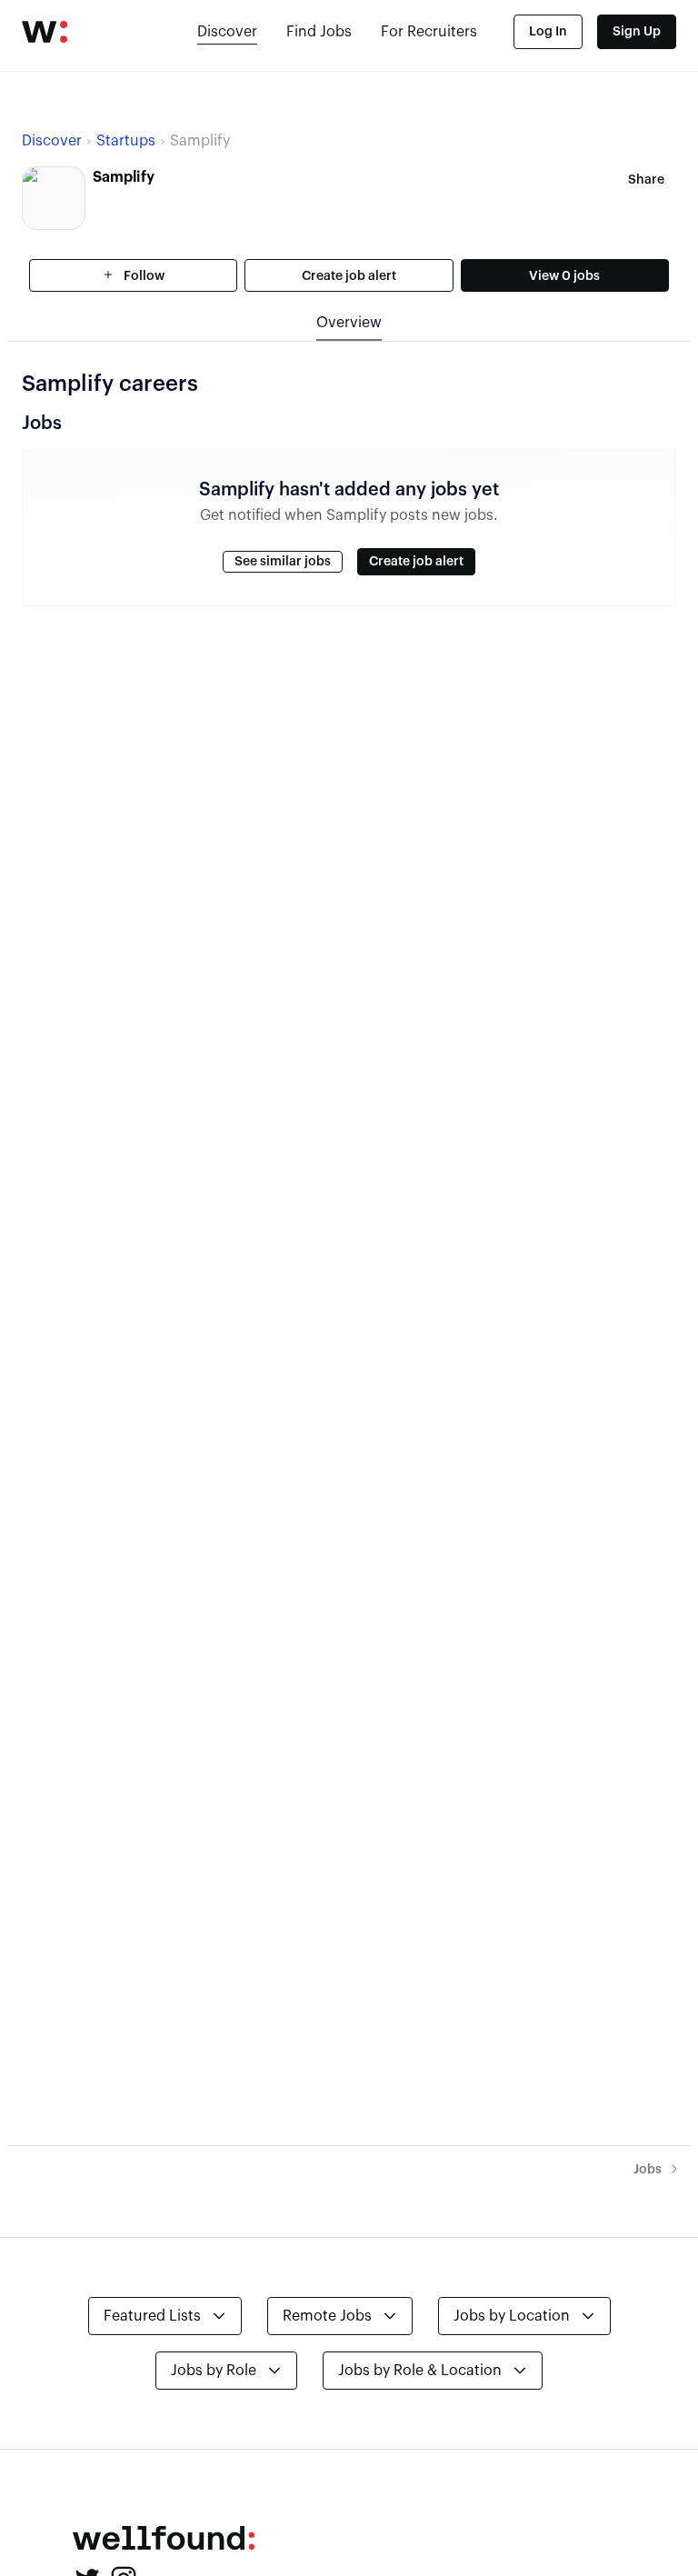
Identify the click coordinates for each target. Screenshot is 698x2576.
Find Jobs (319, 32)
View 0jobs (564, 276)
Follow (143, 276)
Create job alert (349, 276)
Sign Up (637, 32)
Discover (227, 32)
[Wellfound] (45, 32)
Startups (126, 141)
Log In (548, 32)
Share (646, 180)
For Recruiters (429, 32)
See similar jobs (283, 562)
